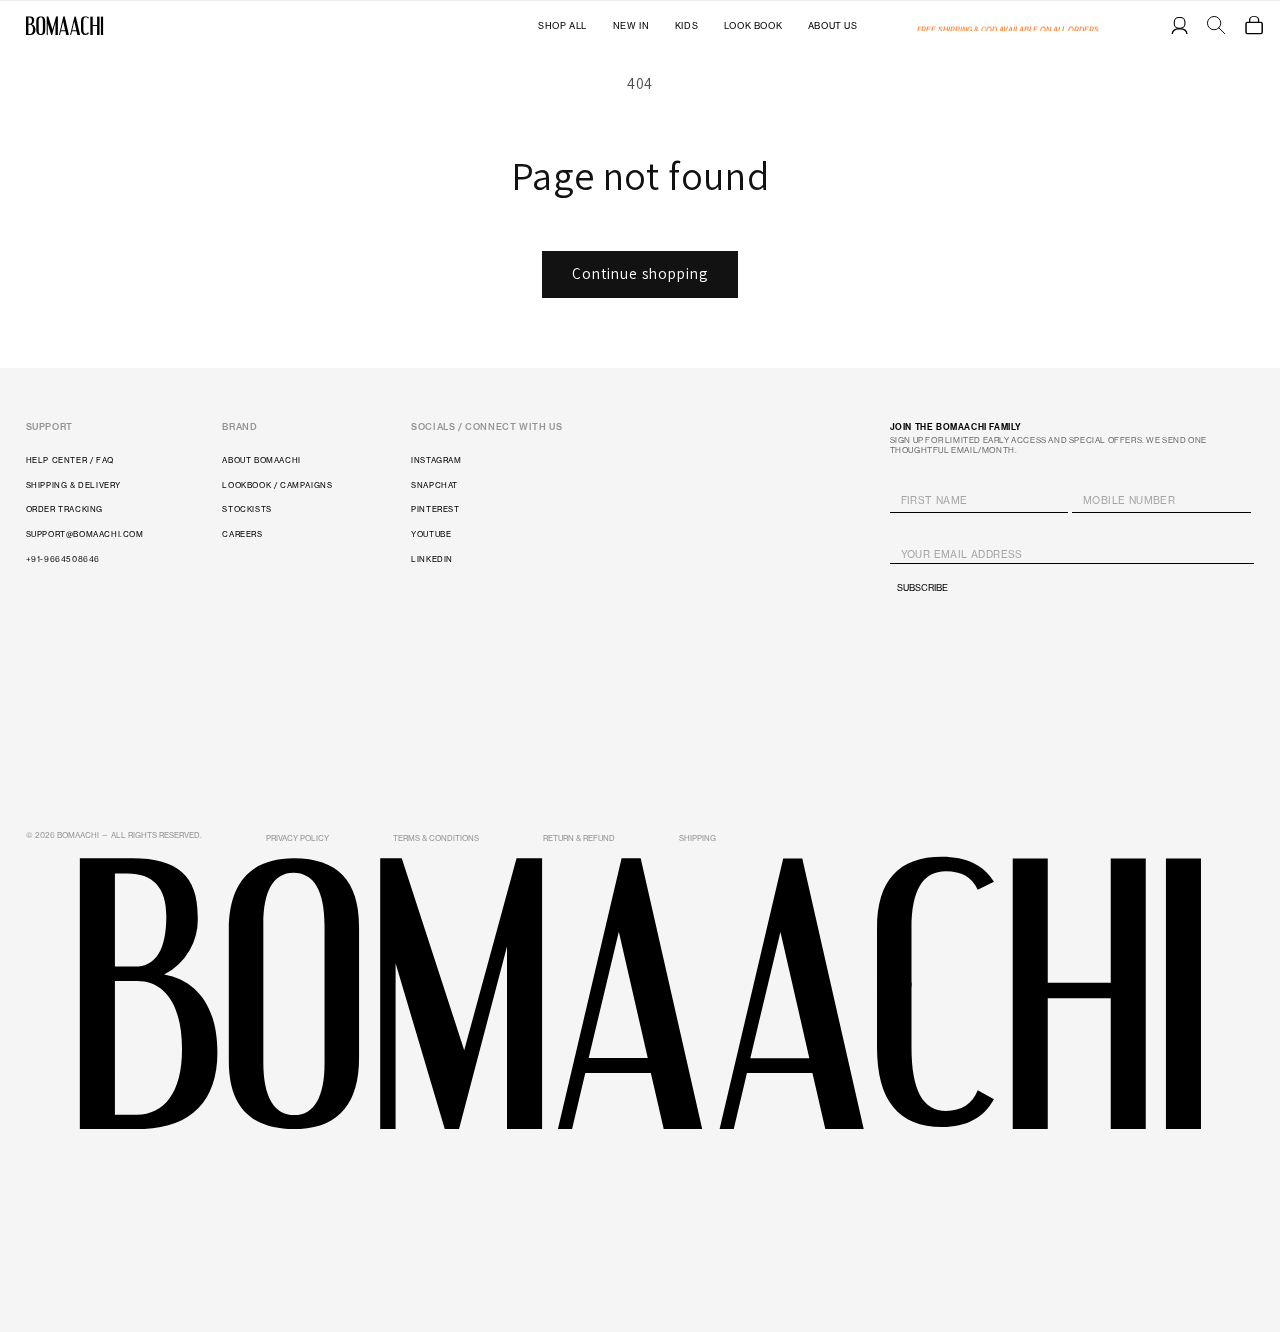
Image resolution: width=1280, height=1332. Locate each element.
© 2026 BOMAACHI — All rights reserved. (114, 835)
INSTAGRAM (436, 460)
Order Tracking (64, 509)
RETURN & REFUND (579, 838)
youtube (431, 534)
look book (753, 25)
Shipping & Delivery (73, 485)
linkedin (432, 559)
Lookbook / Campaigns (277, 485)
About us (833, 25)
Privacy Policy (297, 838)
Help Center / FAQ (70, 460)
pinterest (435, 509)
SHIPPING (697, 838)
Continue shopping (640, 273)
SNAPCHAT (434, 485)
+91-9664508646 (63, 559)
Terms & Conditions (436, 838)
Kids (686, 25)
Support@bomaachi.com (85, 534)
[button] (1254, 25)
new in (631, 25)
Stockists (246, 509)
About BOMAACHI (261, 460)
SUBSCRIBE (922, 587)
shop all (562, 25)
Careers (242, 534)
